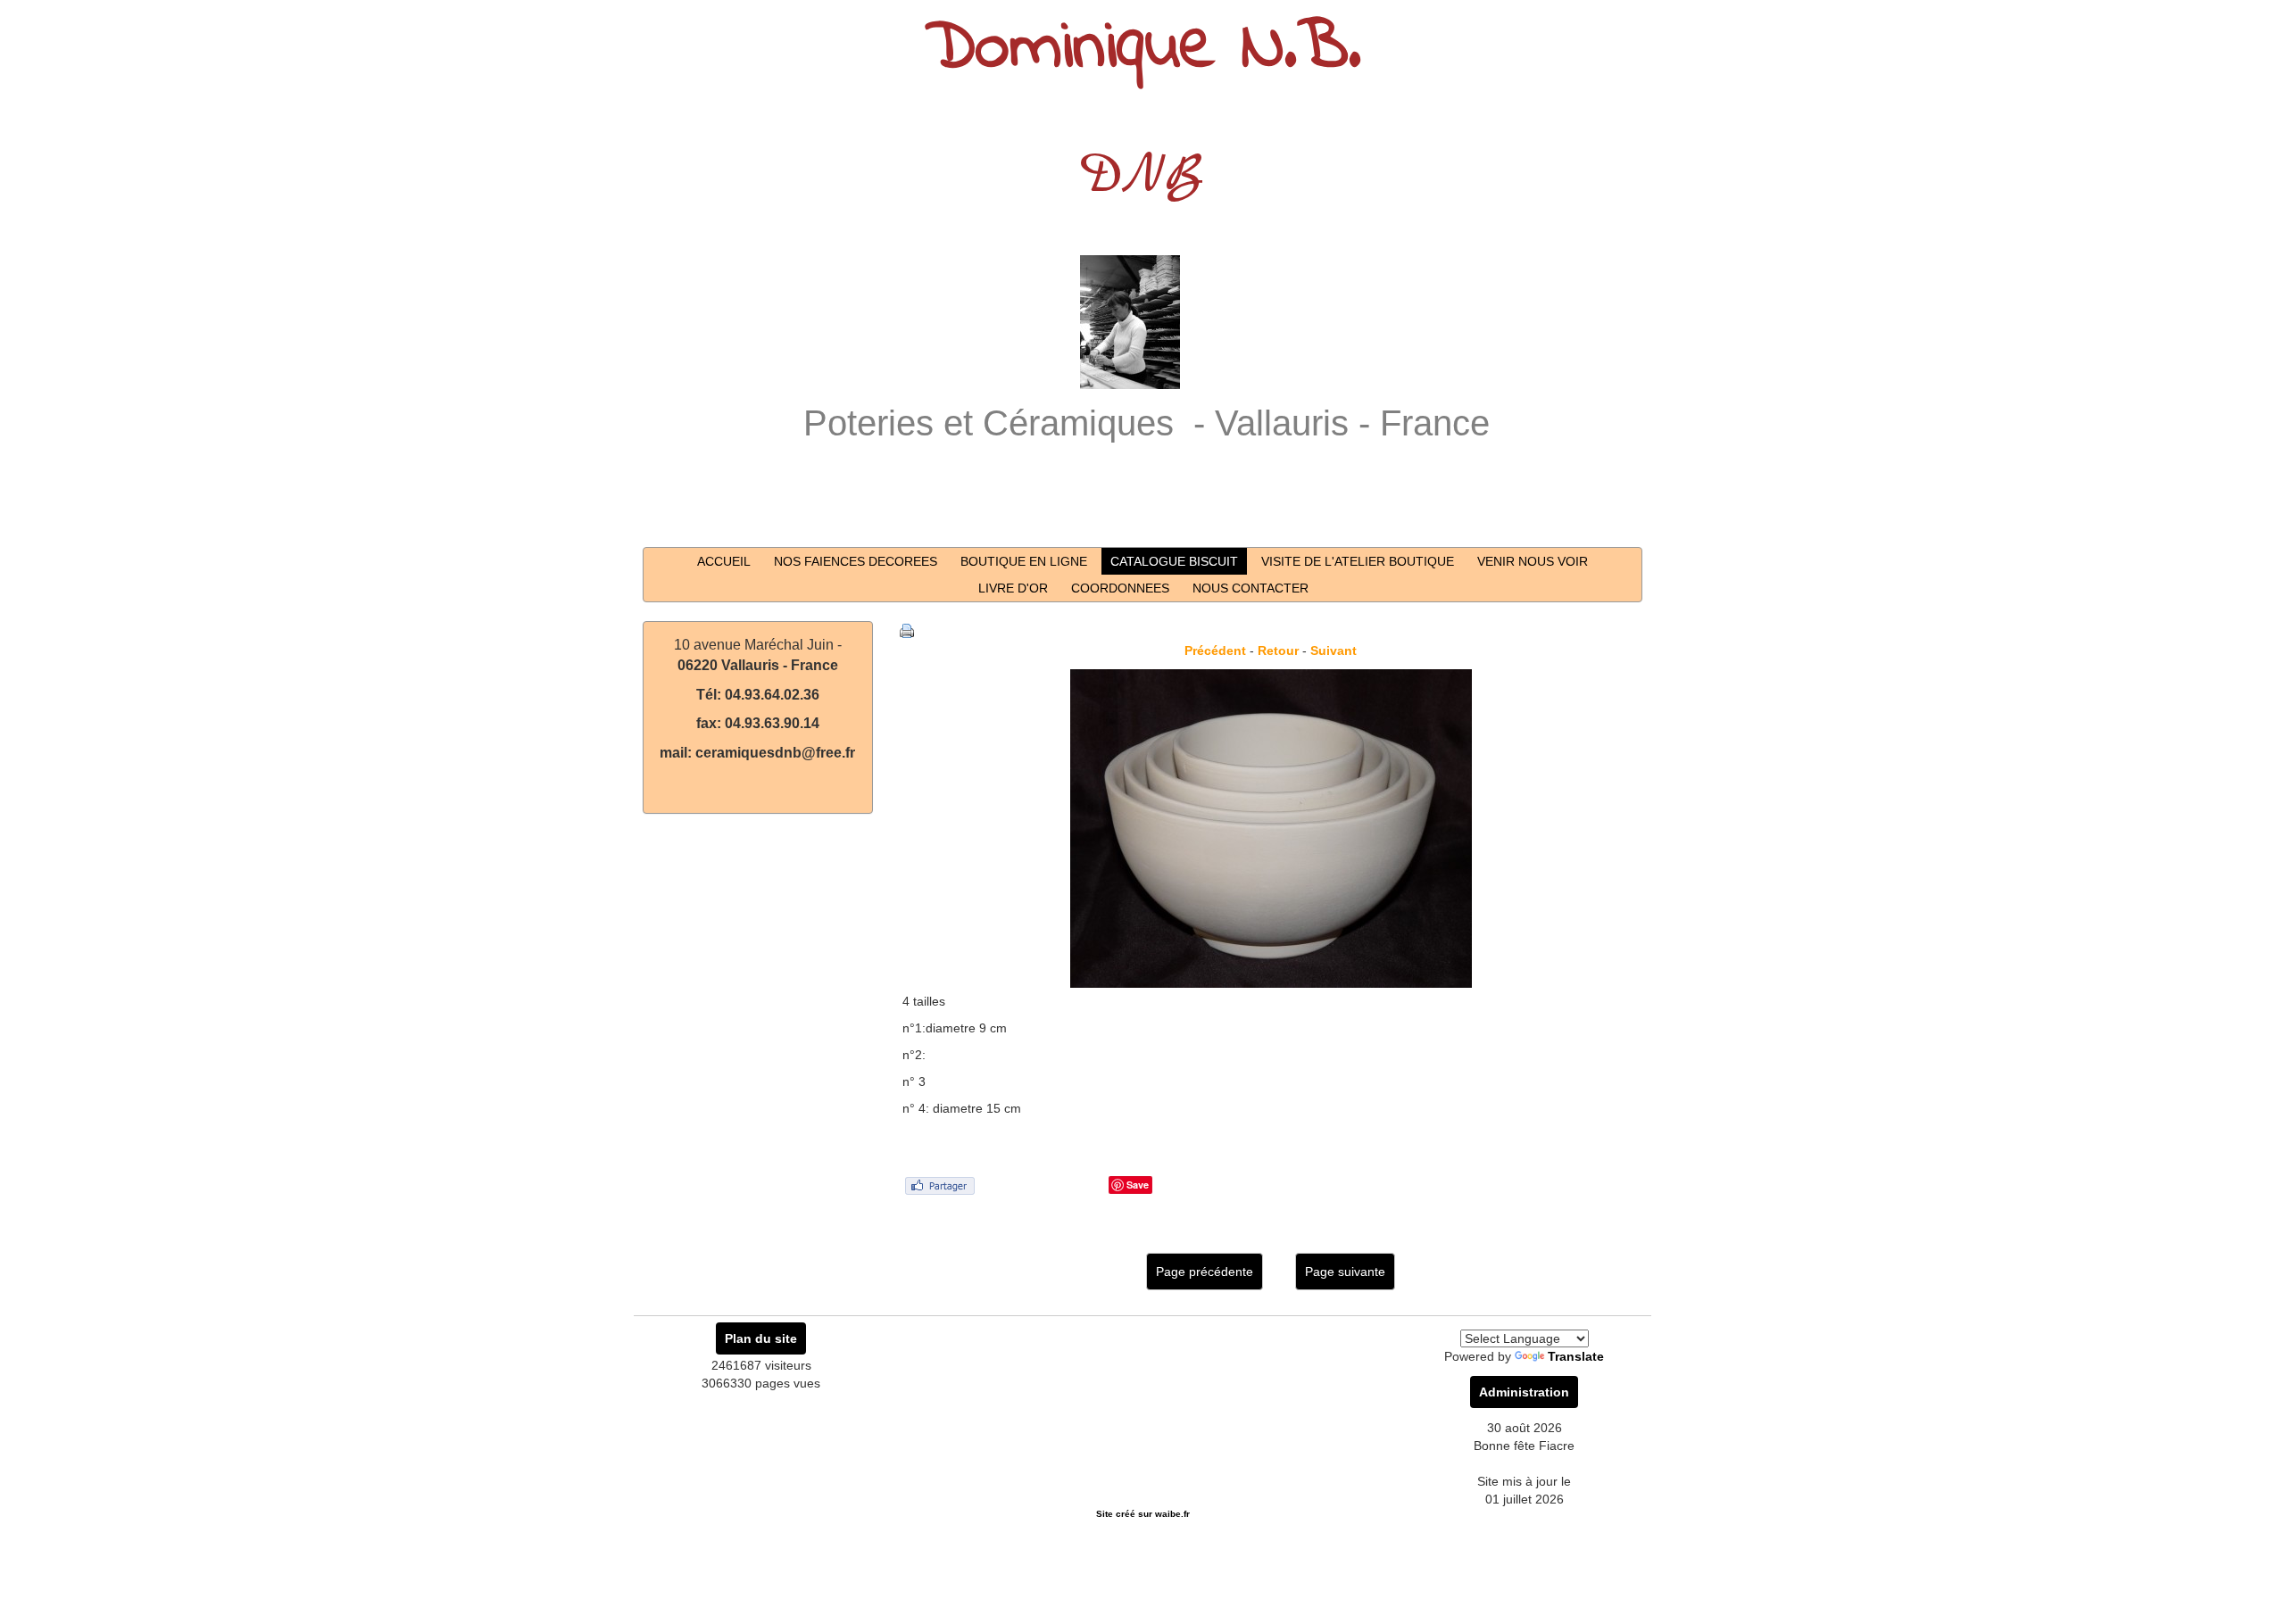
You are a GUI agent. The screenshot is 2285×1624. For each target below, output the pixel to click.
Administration (1524, 1392)
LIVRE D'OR (1013, 588)
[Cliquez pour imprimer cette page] (907, 630)
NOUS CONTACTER (1251, 588)
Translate (1576, 1356)
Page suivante (1345, 1272)
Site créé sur (1143, 1514)
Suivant (1334, 650)
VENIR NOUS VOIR (1533, 561)
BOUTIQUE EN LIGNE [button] (1024, 561)
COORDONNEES (1120, 588)
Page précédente (1205, 1272)
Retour (1278, 650)
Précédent (1215, 650)
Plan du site (761, 1338)
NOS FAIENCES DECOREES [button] (856, 561)
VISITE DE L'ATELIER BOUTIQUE (1358, 561)
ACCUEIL (724, 561)
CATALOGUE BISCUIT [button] (1174, 561)
